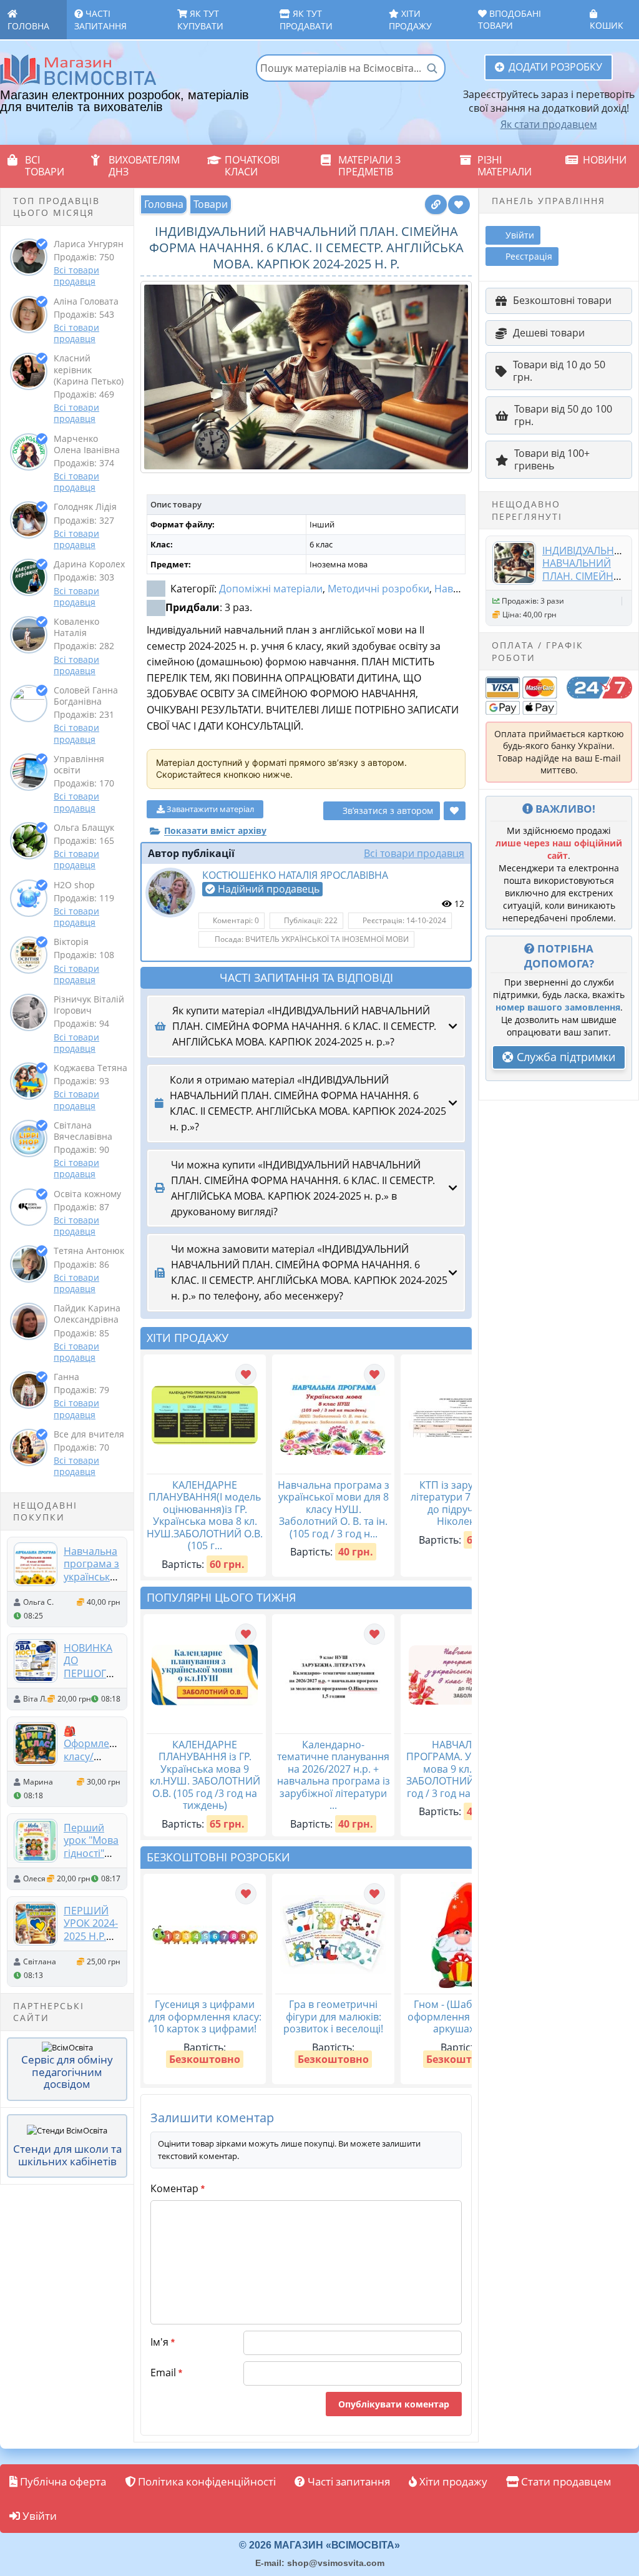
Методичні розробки (378, 589)
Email (166, 2373)
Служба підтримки (564, 1057)
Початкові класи (252, 166)
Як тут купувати (200, 20)
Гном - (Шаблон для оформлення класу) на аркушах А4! (462, 2016)
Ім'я (163, 2342)
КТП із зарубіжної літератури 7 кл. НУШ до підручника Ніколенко (462, 1503)
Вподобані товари (510, 19)
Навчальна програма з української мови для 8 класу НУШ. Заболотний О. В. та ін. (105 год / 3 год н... (334, 1509)
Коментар (178, 2188)
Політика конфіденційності (206, 2481)
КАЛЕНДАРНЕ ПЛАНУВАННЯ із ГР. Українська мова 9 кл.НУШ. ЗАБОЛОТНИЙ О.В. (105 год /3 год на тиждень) (205, 1775)
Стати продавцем (565, 2481)
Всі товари (45, 166)
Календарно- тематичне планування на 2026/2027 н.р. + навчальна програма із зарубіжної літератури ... (334, 1775)
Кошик (607, 25)
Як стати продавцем (549, 124)
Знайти (432, 68)
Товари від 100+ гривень (552, 459)
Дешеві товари (549, 333)
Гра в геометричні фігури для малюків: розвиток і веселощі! (333, 2016)
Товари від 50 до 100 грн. (563, 415)
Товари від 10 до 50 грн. (559, 371)
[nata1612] (170, 893)
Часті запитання (100, 20)
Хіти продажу (410, 20)
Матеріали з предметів (369, 166)
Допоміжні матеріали (271, 589)
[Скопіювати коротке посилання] (436, 204)
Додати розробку (555, 67)
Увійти (38, 2516)
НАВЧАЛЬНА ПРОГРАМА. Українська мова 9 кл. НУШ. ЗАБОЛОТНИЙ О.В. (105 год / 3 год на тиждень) (462, 1769)
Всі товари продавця (76, 276)
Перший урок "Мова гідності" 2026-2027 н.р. (91, 1853)
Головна (28, 26)
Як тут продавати (306, 20)
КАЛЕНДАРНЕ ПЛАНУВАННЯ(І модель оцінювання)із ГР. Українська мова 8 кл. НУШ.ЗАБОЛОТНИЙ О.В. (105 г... (205, 1516)
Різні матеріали (505, 166)
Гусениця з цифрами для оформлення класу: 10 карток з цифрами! (205, 2016)
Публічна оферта (62, 2481)
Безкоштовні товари (562, 300)
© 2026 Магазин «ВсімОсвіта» (319, 2545)
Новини (605, 160)
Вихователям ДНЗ (144, 166)
